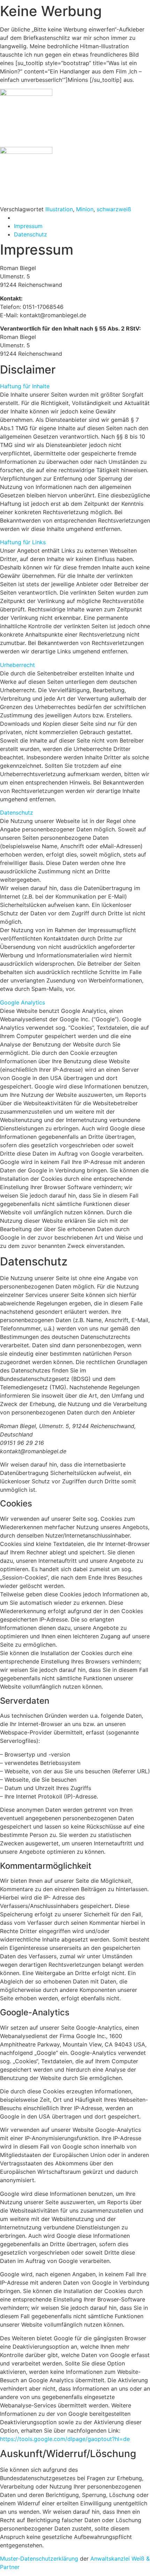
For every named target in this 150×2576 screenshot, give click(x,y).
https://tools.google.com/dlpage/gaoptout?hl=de (65, 2439)
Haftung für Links (23, 542)
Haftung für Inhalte (25, 386)
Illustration (59, 209)
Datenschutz (17, 812)
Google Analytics (22, 1002)
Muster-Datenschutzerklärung (39, 2559)
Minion (85, 209)
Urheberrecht (17, 665)
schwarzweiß (114, 209)
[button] (75, 386)
